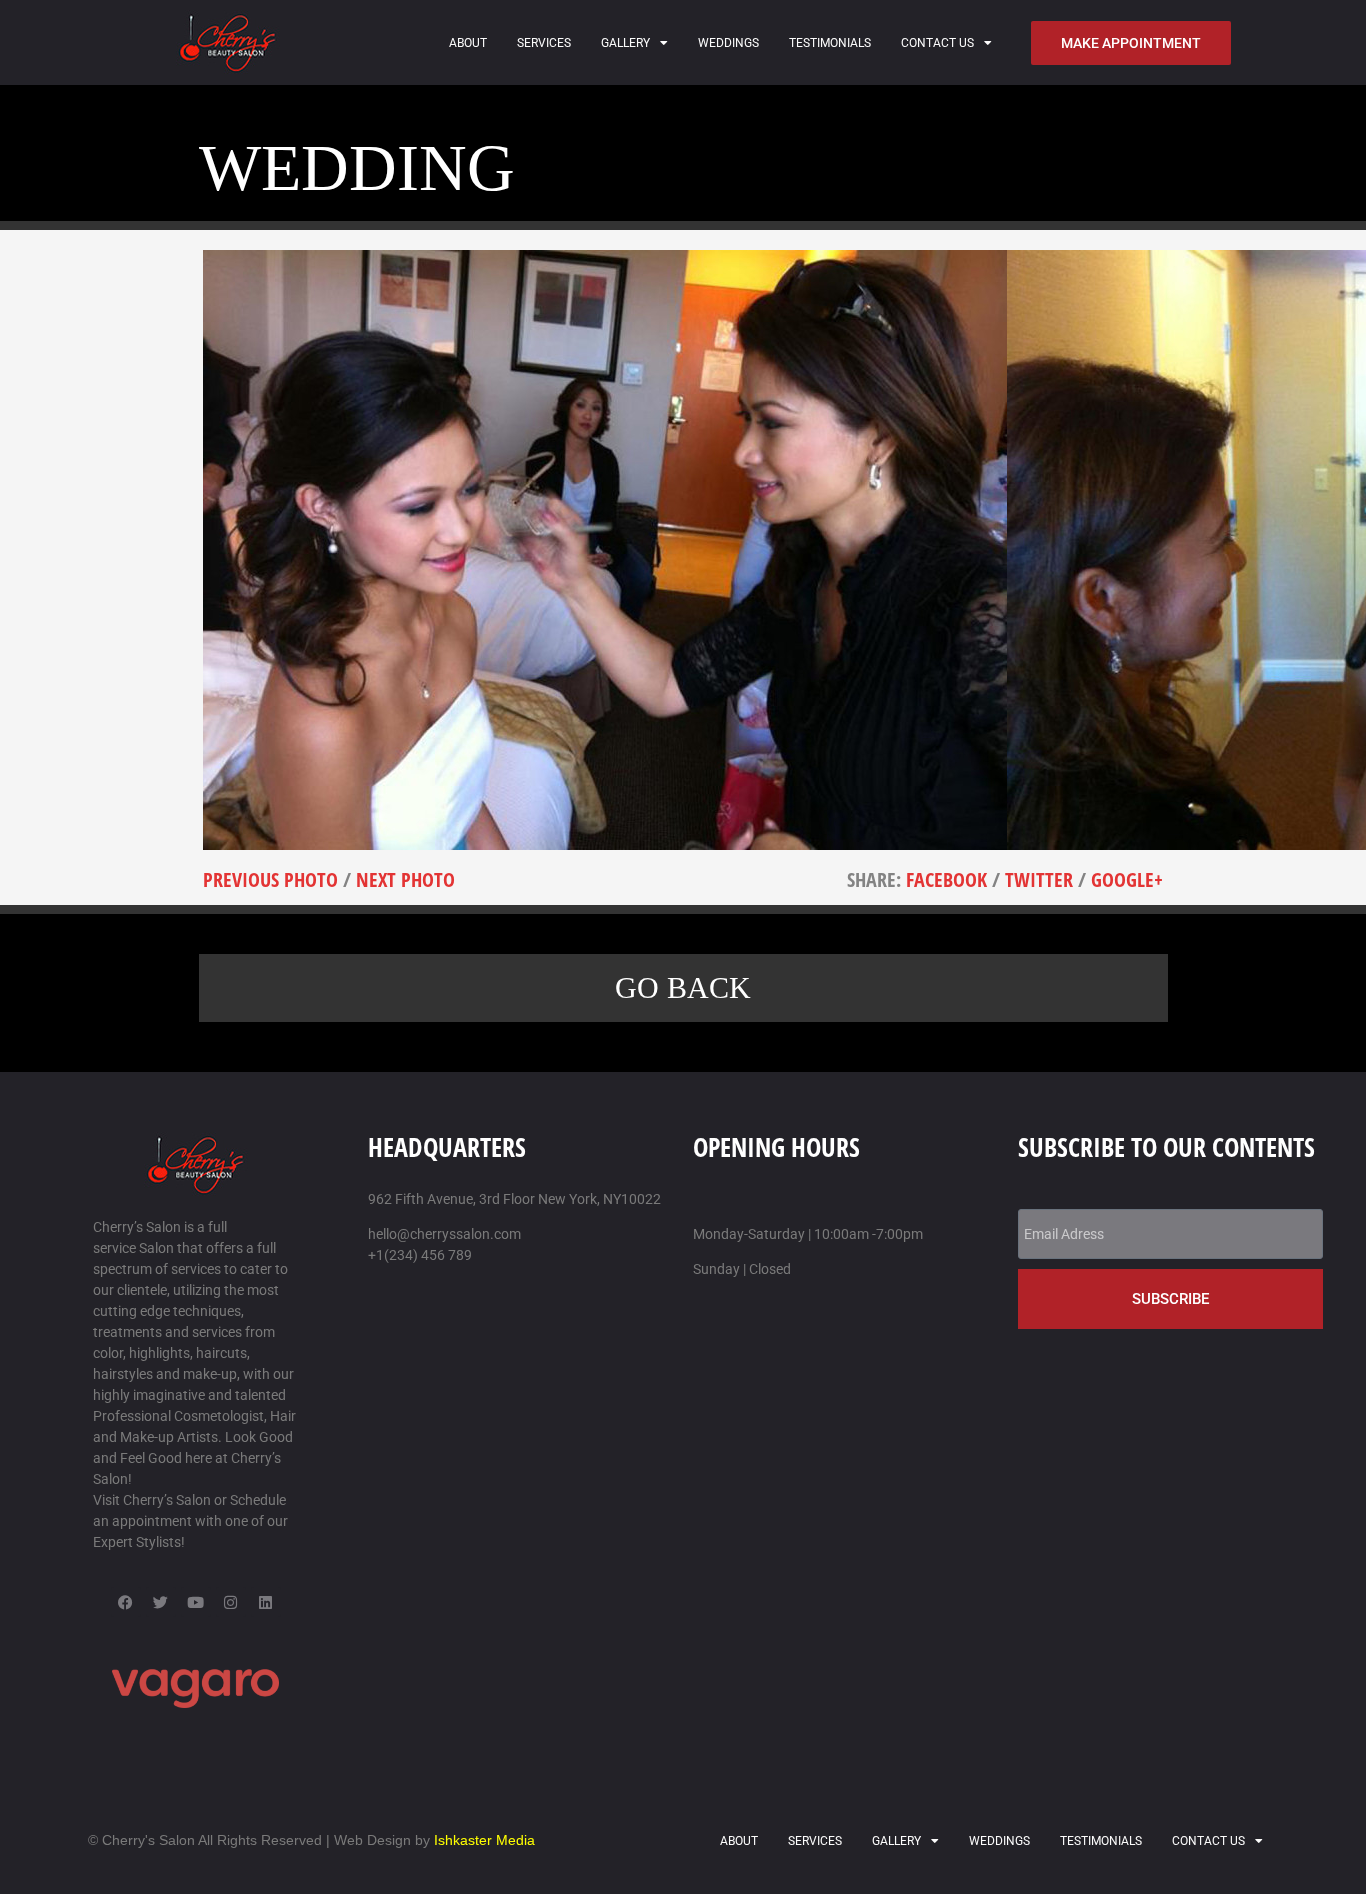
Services (544, 43)
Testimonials (830, 43)
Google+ (1127, 879)
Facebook (946, 879)
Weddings (728, 43)
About (468, 43)
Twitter (1039, 879)
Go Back (683, 987)
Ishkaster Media (484, 1840)
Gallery (625, 43)
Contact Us (937, 43)
